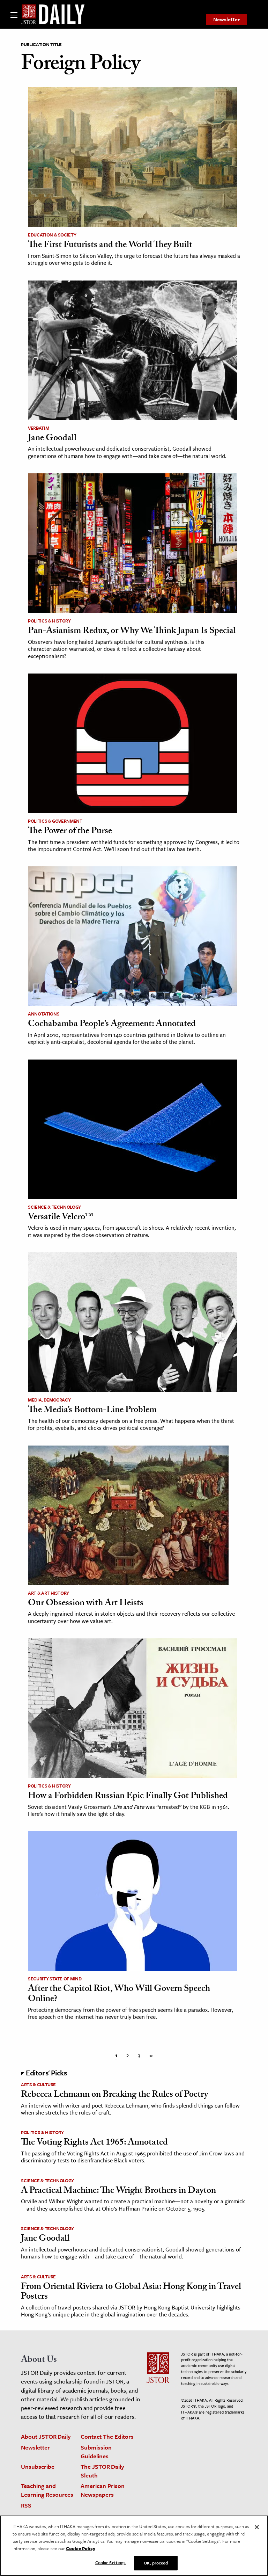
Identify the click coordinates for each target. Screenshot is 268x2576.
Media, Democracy (49, 1400)
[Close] (257, 2527)
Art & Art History (49, 1593)
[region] (134, 2546)
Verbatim (38, 428)
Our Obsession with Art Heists (86, 1604)
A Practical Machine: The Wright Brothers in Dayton (118, 2191)
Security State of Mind (55, 1979)
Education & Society (52, 235)
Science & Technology (54, 1207)
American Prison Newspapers (103, 2490)
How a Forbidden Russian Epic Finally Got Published (128, 1797)
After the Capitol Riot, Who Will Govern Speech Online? (119, 1995)
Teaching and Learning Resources (47, 2490)
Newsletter (226, 19)
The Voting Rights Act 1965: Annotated (94, 2143)
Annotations (44, 1014)
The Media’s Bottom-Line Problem (92, 1411)
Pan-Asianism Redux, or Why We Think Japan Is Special (132, 632)
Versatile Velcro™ (61, 1218)
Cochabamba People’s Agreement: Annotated (112, 1025)
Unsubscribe (38, 2466)
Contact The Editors (107, 2436)
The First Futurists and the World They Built (110, 246)
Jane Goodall (52, 439)
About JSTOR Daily (46, 2436)
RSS (26, 2505)
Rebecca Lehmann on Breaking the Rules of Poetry (114, 2095)
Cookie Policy (81, 2548)
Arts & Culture (38, 2084)
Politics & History (49, 621)
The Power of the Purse (70, 832)
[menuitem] (226, 20)
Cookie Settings (111, 2562)
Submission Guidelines (96, 2452)
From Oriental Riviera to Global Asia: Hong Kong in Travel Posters (131, 2293)
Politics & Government (55, 821)
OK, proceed (156, 2563)
